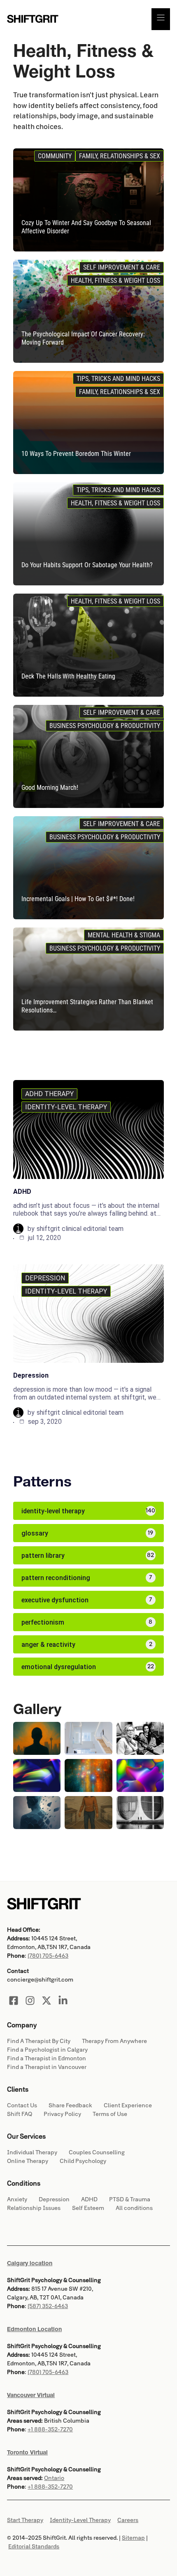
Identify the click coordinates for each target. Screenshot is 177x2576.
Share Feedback (70, 2105)
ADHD (22, 1192)
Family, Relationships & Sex (120, 156)
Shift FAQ (20, 2114)
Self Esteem (88, 2208)
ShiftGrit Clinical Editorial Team (80, 1229)
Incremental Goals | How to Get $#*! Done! (78, 899)
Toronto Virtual (27, 2452)
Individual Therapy (32, 2152)
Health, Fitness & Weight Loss (115, 281)
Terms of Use (110, 2114)
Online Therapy (28, 2161)
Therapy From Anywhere (114, 2041)
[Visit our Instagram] (30, 2001)
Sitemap (133, 2538)
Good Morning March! (50, 788)
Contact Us (22, 2105)
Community (55, 156)
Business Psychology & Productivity (105, 726)
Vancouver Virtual (31, 2395)
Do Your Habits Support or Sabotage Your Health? (87, 565)
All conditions (134, 2208)
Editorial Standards (34, 2547)
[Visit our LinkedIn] (63, 2001)
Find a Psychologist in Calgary (47, 2050)
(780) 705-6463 (48, 1956)
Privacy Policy (62, 2114)
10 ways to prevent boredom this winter (76, 454)
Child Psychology (83, 2161)
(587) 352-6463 (48, 2306)
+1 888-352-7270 (50, 2429)
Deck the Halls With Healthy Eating (68, 676)
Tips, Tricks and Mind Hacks (118, 379)
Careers (128, 2520)
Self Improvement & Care (122, 267)
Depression (45, 1278)
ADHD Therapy (49, 1094)
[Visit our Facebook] (14, 2001)
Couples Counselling (97, 2152)
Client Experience (128, 2105)
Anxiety (17, 2199)
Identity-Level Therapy (66, 1107)
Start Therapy (25, 2520)
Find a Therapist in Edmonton (47, 2058)
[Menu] (161, 19)
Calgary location (30, 2263)
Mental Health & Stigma (124, 935)
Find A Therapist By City (39, 2041)
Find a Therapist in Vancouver (47, 2067)
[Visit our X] (47, 2001)
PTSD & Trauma (130, 2199)
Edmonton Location (34, 2329)
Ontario (54, 2478)
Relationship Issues (34, 2208)
